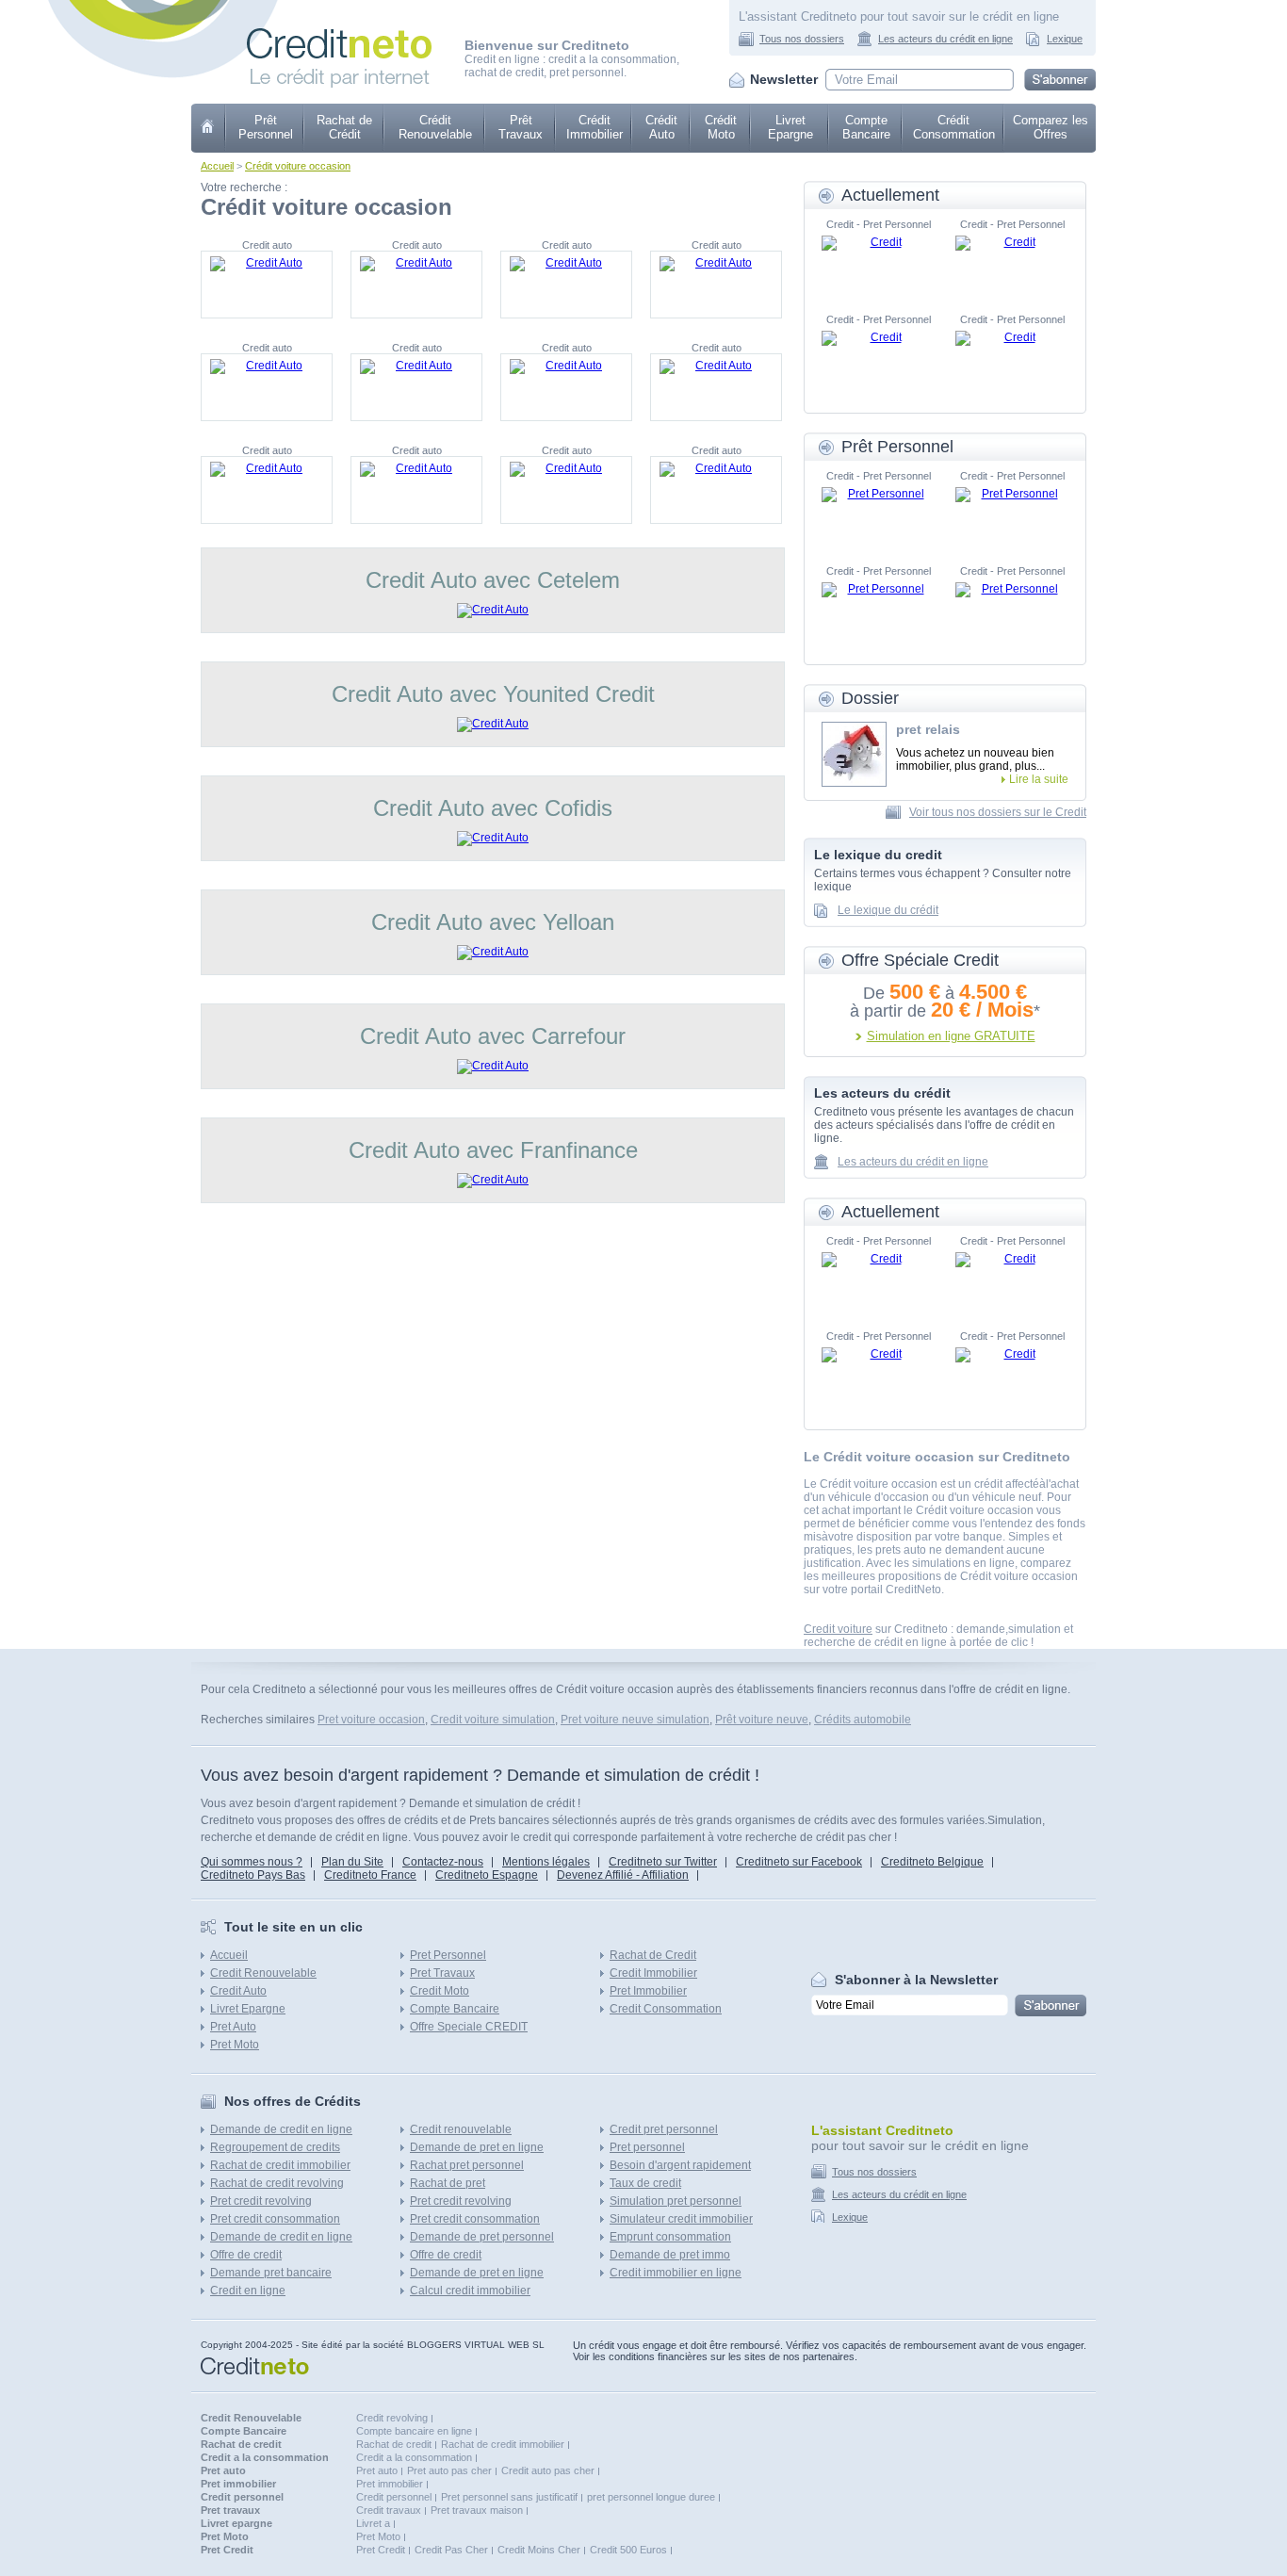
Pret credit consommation (275, 2219)
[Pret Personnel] (878, 515)
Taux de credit (645, 2183)
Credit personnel (394, 2497)
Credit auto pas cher (548, 2470)
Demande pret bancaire (271, 2273)
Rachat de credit (394, 2444)
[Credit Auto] (267, 285)
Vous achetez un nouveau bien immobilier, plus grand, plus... (975, 759)
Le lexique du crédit (888, 910)
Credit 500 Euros (628, 2550)
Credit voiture (838, 1629)
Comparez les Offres (1051, 127)
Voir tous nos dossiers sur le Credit (998, 812)
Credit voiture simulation (493, 1720)
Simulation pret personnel (676, 2201)
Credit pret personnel (664, 2129)
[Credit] (878, 264)
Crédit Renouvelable (435, 127)
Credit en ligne (248, 2291)
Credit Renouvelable (263, 1973)
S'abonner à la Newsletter (916, 1980)
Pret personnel (647, 2147)
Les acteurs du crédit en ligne (945, 39)
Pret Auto (233, 2027)
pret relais (928, 729)
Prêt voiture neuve (762, 1720)
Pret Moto (235, 2045)
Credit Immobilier (653, 1973)
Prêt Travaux (521, 127)
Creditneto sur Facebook (799, 1862)
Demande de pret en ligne (477, 2147)
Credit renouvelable (461, 2129)
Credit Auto (238, 1991)
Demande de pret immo (670, 2255)
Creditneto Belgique (932, 1862)
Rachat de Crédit (344, 127)
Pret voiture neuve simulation (635, 1720)
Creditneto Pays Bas (253, 1875)
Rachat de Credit (653, 1955)
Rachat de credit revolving (277, 2183)
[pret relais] (854, 754)
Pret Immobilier (648, 1991)
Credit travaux (389, 2510)
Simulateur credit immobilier (681, 2219)
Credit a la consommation (414, 2457)
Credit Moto (440, 1991)
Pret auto (377, 2470)
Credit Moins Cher (539, 2550)
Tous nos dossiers (802, 39)
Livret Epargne (790, 127)
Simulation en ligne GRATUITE (951, 1036)
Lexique (1065, 39)
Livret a (373, 2523)
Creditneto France (370, 1875)
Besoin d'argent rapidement (680, 2165)
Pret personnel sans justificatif (509, 2497)
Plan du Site (352, 1862)
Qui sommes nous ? (252, 1862)
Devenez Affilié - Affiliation (623, 1875)
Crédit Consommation (954, 127)
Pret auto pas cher (449, 2470)
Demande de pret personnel (482, 2237)
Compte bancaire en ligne (414, 2431)
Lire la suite (1039, 779)
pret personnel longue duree (651, 2497)
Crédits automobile (863, 1720)
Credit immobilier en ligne (676, 2273)
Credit (209, 128)
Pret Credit (381, 2550)
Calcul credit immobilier (470, 2291)
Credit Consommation (666, 2009)
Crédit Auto (661, 127)
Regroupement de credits (275, 2147)
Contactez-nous (443, 1862)
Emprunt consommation (670, 2237)
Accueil (217, 166)
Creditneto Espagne (487, 1875)
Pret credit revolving (261, 2201)
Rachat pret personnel (467, 2165)
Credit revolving (392, 2418)
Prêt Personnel (266, 127)
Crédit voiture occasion (298, 166)
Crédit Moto (721, 127)
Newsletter (784, 79)
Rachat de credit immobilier (280, 2165)
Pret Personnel (448, 1955)
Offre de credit (246, 2255)
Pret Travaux (442, 1973)
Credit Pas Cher (451, 2550)
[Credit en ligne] (339, 35)
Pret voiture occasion (371, 1720)
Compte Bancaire (866, 127)
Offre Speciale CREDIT (469, 2027)
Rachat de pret (448, 2183)
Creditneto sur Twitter (663, 1862)
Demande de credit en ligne (281, 2129)
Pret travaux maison (477, 2510)
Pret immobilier (390, 2484)
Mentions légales (546, 1862)
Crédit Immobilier (595, 127)
